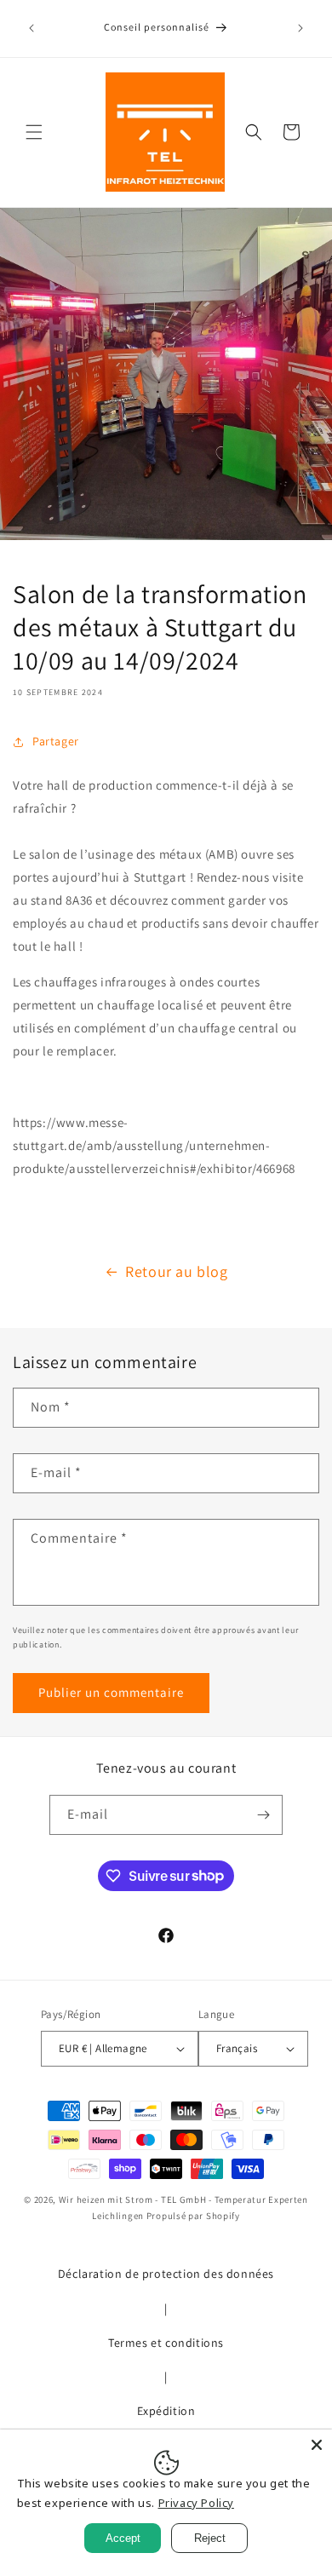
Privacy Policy (196, 2503)
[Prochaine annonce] (301, 28)
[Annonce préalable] (31, 28)
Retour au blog (176, 1271)
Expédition (166, 2411)
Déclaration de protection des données (166, 2274)
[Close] (317, 2445)
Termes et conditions (166, 2343)
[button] (34, 132)
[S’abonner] (263, 1815)
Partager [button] (56, 741)
